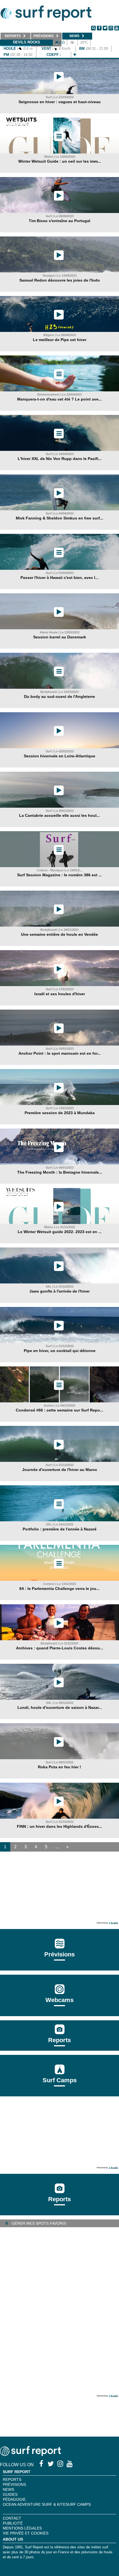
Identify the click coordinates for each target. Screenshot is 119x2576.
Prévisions (14, 2484)
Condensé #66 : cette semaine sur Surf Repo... (59, 1410)
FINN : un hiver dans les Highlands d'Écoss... (59, 1826)
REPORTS (12, 2479)
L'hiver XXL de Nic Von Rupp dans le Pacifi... (60, 459)
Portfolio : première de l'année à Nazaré (60, 1529)
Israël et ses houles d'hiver (60, 994)
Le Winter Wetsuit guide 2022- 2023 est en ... (60, 1232)
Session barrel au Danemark (60, 637)
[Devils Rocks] (75, 55)
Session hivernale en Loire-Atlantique (59, 756)
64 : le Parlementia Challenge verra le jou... (59, 1589)
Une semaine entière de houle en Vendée (59, 934)
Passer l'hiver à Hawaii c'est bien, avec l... (59, 578)
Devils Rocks (27, 42)
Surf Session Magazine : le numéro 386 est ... (59, 875)
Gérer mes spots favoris (38, 2223)
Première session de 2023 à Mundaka (60, 1113)
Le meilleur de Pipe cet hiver (60, 340)
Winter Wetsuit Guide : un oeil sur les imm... (60, 161)
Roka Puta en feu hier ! (59, 1767)
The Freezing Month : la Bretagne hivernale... (60, 1172)
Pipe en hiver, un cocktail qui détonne (60, 1351)
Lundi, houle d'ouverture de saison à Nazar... (60, 1707)
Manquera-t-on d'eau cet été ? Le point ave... (59, 399)
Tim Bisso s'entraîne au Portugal (59, 221)
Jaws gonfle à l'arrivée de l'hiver (59, 1291)
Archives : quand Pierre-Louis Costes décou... (60, 1648)
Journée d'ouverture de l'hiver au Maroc (60, 1470)
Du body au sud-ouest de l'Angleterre (59, 696)
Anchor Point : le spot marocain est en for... (60, 1053)
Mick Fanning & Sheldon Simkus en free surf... (59, 518)
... (57, 1847)
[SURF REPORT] (30, 2454)
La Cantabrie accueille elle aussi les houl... (59, 815)
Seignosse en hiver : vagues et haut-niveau (60, 102)
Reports (59, 2040)
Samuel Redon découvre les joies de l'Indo (60, 280)
